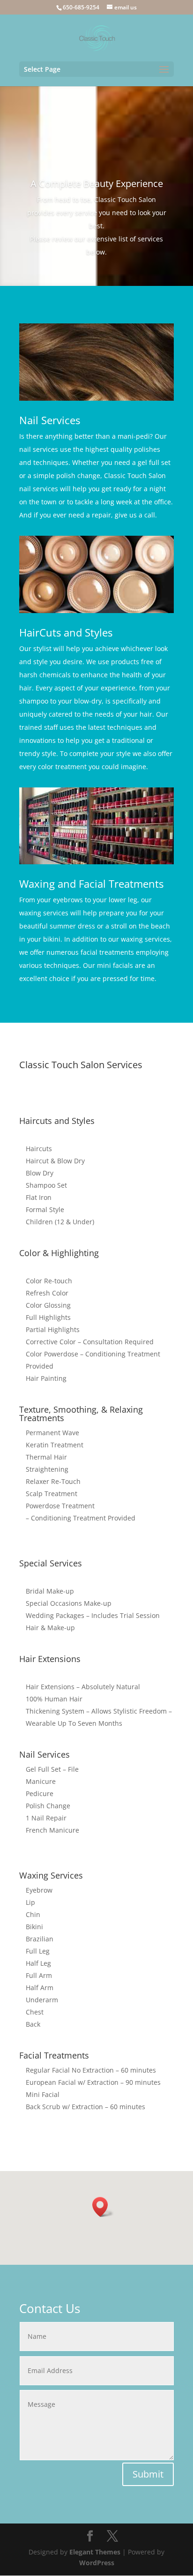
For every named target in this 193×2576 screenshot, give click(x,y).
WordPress (97, 2563)
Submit (148, 2474)
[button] (103, 2207)
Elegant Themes (95, 2552)
